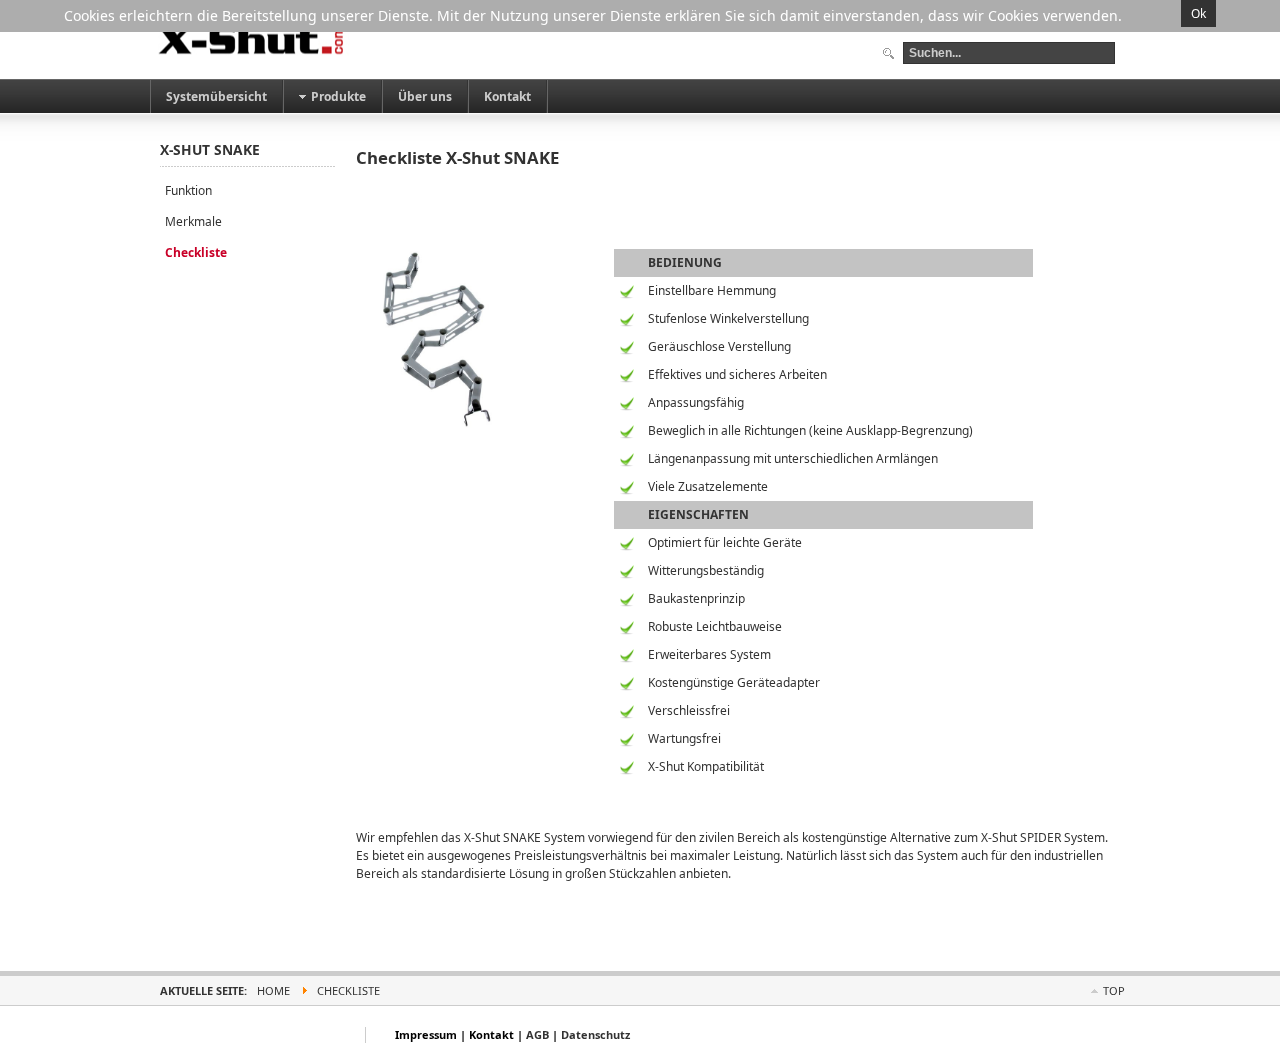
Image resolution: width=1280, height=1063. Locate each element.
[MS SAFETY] (253, 39)
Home (273, 990)
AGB (537, 1034)
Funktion (188, 190)
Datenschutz (595, 1034)
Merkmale (193, 221)
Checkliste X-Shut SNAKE (457, 157)
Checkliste (196, 252)
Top (1114, 990)
